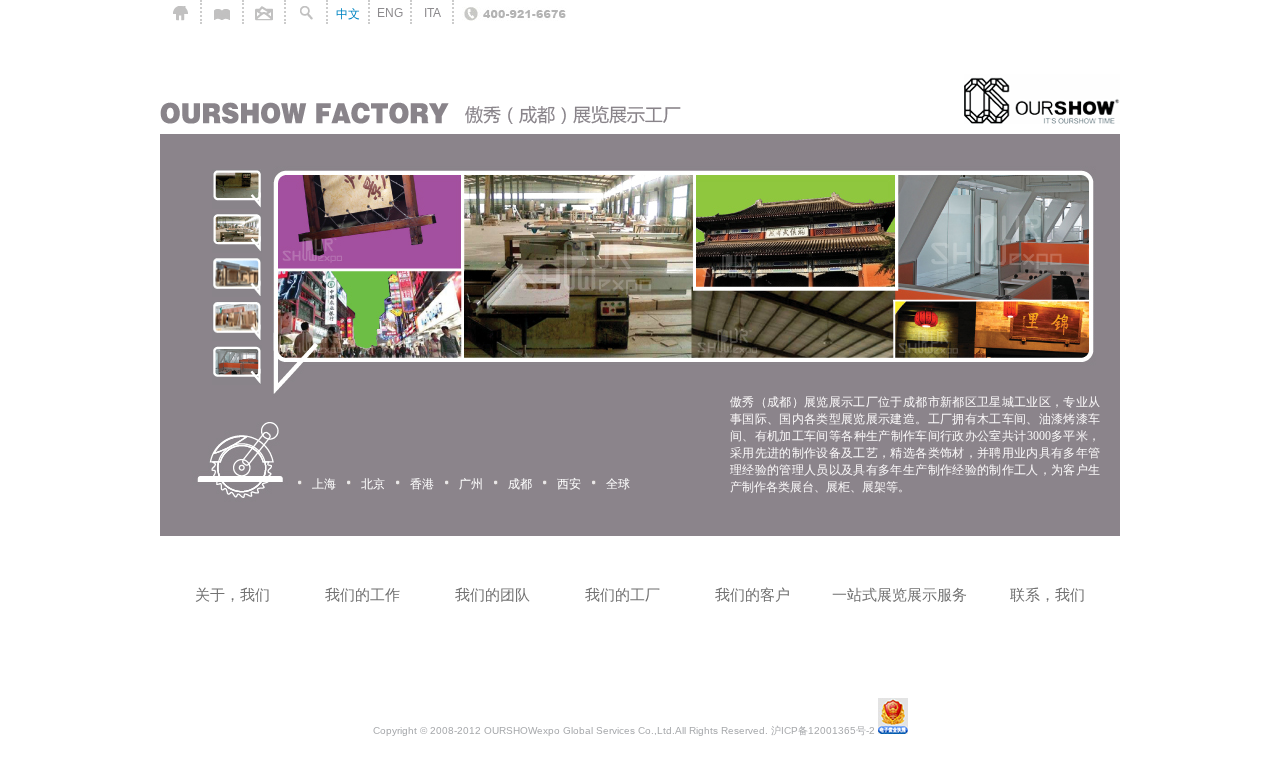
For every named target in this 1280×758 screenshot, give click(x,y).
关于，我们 (232, 594)
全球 (618, 484)
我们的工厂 (622, 594)
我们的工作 (362, 594)
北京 (373, 484)
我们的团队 (492, 594)
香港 (422, 484)
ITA (432, 13)
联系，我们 (1047, 594)
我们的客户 (752, 594)
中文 (348, 14)
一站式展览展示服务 (899, 594)
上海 (324, 484)
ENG (390, 13)
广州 (471, 484)
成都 (520, 484)
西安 (569, 484)
